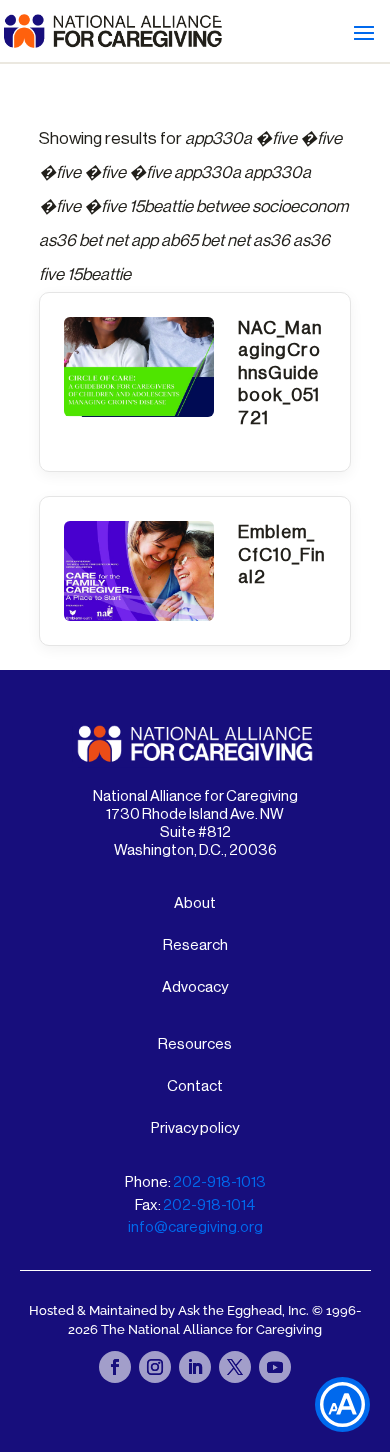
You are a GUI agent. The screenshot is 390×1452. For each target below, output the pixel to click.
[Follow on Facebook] (115, 1367)
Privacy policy (195, 1128)
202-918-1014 (209, 1205)
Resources (195, 1044)
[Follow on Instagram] (155, 1367)
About (195, 903)
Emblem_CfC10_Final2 (281, 554)
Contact (195, 1086)
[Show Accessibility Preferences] (342, 1404)
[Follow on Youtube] (275, 1367)
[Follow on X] (235, 1367)
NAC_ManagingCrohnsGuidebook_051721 (280, 373)
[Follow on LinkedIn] (195, 1367)
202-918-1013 (219, 1182)
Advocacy (195, 987)
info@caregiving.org (195, 1227)
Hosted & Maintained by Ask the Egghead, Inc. (170, 1310)
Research (195, 945)
